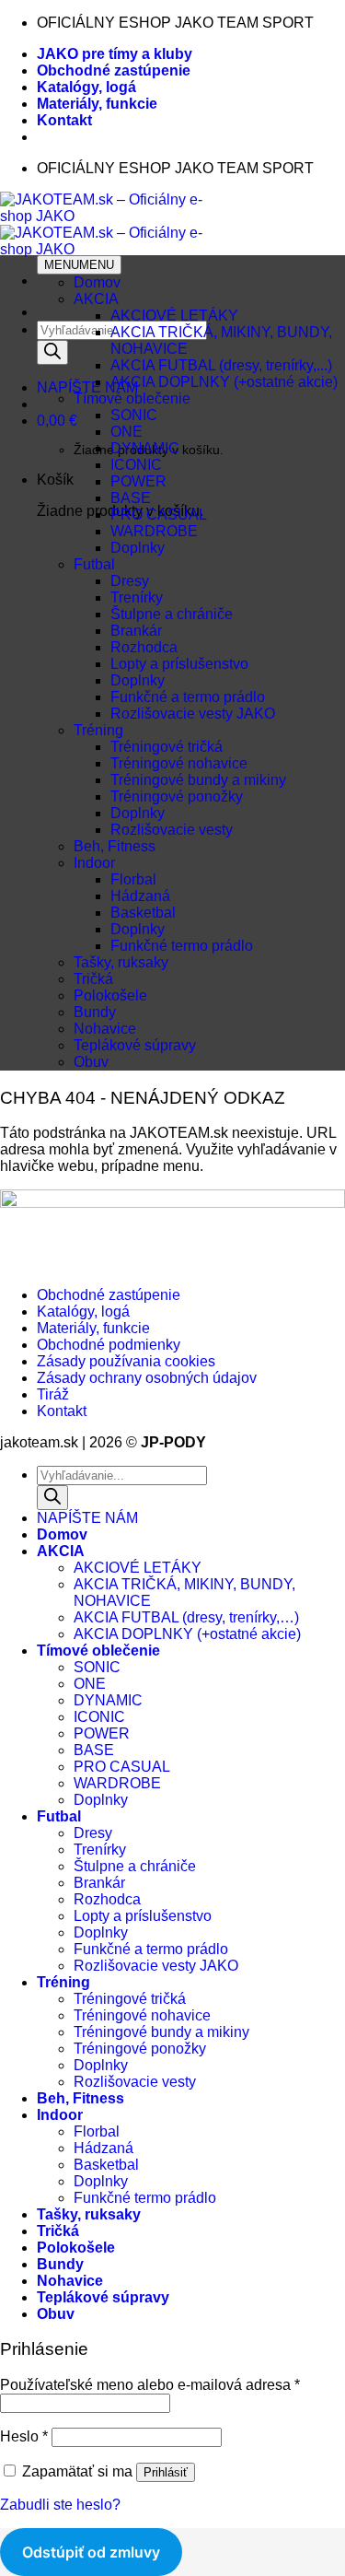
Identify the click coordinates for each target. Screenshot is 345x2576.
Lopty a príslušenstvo (179, 664)
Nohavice (105, 1029)
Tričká (93, 979)
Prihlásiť (166, 2472)
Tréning (98, 730)
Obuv (91, 1062)
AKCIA (96, 299)
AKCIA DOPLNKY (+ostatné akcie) (224, 382)
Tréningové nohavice (179, 763)
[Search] (52, 352)
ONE (126, 432)
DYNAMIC (145, 448)
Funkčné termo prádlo (182, 946)
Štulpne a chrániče (172, 614)
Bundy (95, 1012)
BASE (131, 498)
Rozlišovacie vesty (172, 830)
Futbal (94, 564)
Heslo (24, 2436)
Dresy (130, 581)
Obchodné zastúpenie (114, 70)
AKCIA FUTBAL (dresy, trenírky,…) (186, 1617)
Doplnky (138, 548)
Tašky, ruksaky (121, 962)
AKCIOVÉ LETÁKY (174, 316)
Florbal (133, 879)
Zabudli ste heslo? (60, 2505)
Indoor (94, 863)
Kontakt (64, 120)
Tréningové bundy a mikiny (198, 780)
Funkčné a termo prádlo (188, 697)
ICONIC (136, 465)
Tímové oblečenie (132, 398)
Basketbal (143, 913)
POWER (138, 481)
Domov (97, 282)
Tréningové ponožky (177, 796)
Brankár (136, 631)
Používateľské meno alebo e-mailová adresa (150, 2385)
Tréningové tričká (167, 747)
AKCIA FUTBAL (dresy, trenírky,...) (221, 365)
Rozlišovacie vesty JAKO (193, 714)
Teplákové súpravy (135, 1045)
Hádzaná (140, 896)
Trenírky (137, 597)
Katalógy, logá (86, 87)
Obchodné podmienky (109, 1345)
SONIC (134, 415)
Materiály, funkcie (97, 104)
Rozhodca (144, 647)
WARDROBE (154, 531)
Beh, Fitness (115, 846)
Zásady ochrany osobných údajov (147, 1378)
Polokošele (110, 995)
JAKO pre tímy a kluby (115, 54)
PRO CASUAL (159, 515)
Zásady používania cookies (126, 1361)
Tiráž (53, 1394)
